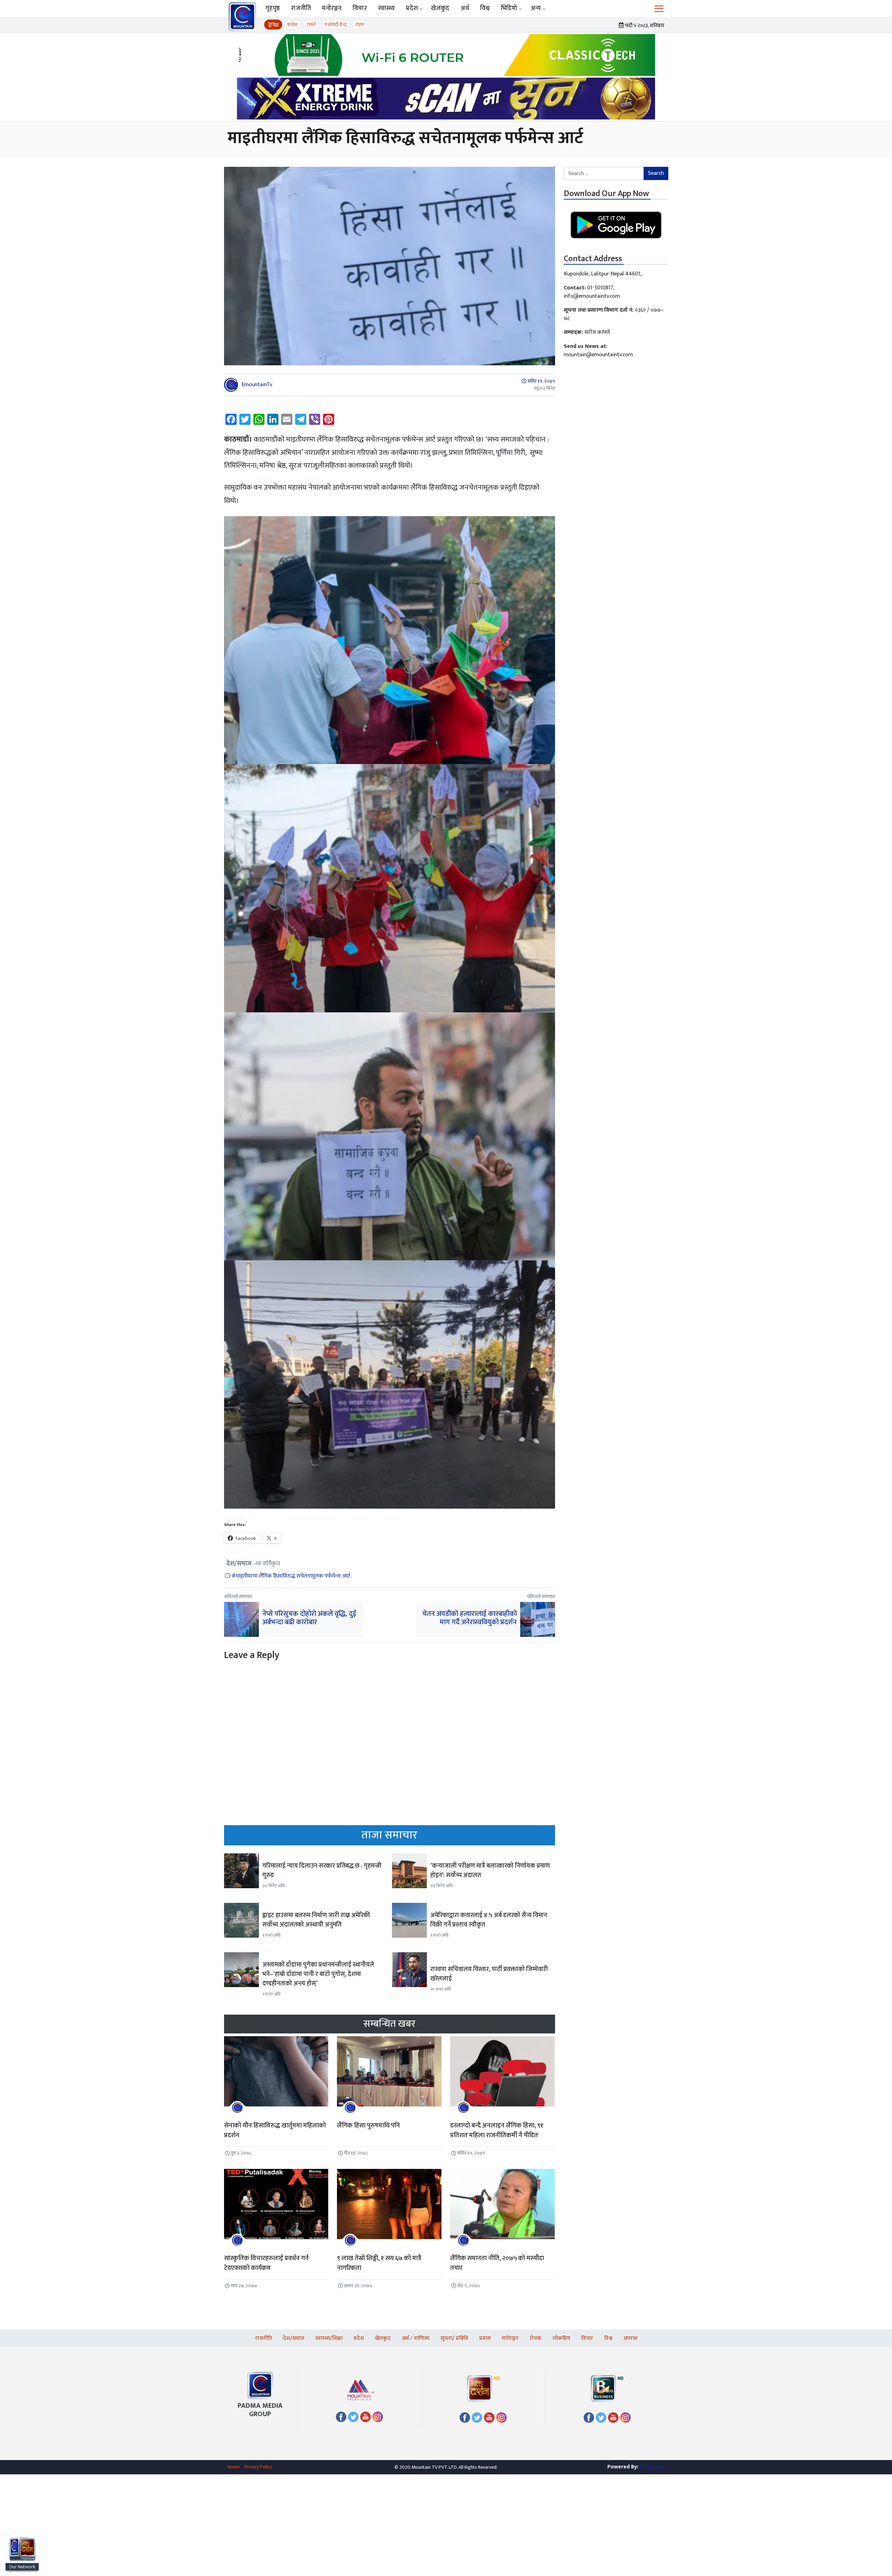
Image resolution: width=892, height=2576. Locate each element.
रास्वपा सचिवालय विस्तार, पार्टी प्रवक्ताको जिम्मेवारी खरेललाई (489, 1974)
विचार (360, 8)
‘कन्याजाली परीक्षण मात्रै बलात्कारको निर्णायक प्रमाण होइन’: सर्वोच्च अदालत (490, 1871)
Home (233, 2467)
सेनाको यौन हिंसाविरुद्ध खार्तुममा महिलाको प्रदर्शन (275, 2131)
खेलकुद (440, 8)
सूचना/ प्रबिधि (454, 2338)
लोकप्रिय (561, 2338)
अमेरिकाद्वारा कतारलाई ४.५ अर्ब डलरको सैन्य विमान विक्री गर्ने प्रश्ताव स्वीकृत (489, 1920)
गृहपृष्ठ (273, 8)
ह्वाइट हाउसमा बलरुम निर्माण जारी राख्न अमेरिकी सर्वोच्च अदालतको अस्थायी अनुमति (316, 1920)
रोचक (536, 2338)
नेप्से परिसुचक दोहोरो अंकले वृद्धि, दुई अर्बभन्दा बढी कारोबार (309, 1618)
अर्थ (465, 8)
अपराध (630, 2338)
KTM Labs (652, 2467)
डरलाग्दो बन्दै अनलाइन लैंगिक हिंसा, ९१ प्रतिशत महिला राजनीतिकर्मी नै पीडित (497, 2131)
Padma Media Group (260, 2410)
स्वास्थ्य (387, 8)
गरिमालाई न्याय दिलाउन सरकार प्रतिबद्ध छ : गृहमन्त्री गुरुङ (322, 1871)
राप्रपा (360, 25)
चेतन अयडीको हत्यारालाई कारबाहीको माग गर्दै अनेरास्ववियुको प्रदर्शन (470, 1618)
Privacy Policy (258, 2467)
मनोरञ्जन (332, 8)
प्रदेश (412, 8)
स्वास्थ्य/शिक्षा (329, 2338)
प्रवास (485, 2338)
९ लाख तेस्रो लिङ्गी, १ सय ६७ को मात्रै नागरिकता (379, 2263)
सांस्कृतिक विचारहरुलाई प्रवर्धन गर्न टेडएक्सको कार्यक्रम (266, 2263)
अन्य (536, 8)
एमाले (311, 25)
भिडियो (509, 8)
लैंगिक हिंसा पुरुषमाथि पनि (369, 2126)
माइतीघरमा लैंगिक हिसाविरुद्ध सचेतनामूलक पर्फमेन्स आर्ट (293, 1576)
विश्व (485, 8)
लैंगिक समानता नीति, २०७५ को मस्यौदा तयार (497, 2263)
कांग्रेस (292, 25)
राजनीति (301, 8)
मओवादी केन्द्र (336, 25)
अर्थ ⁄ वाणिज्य (416, 2338)
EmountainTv (257, 385)
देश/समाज (239, 1564)
